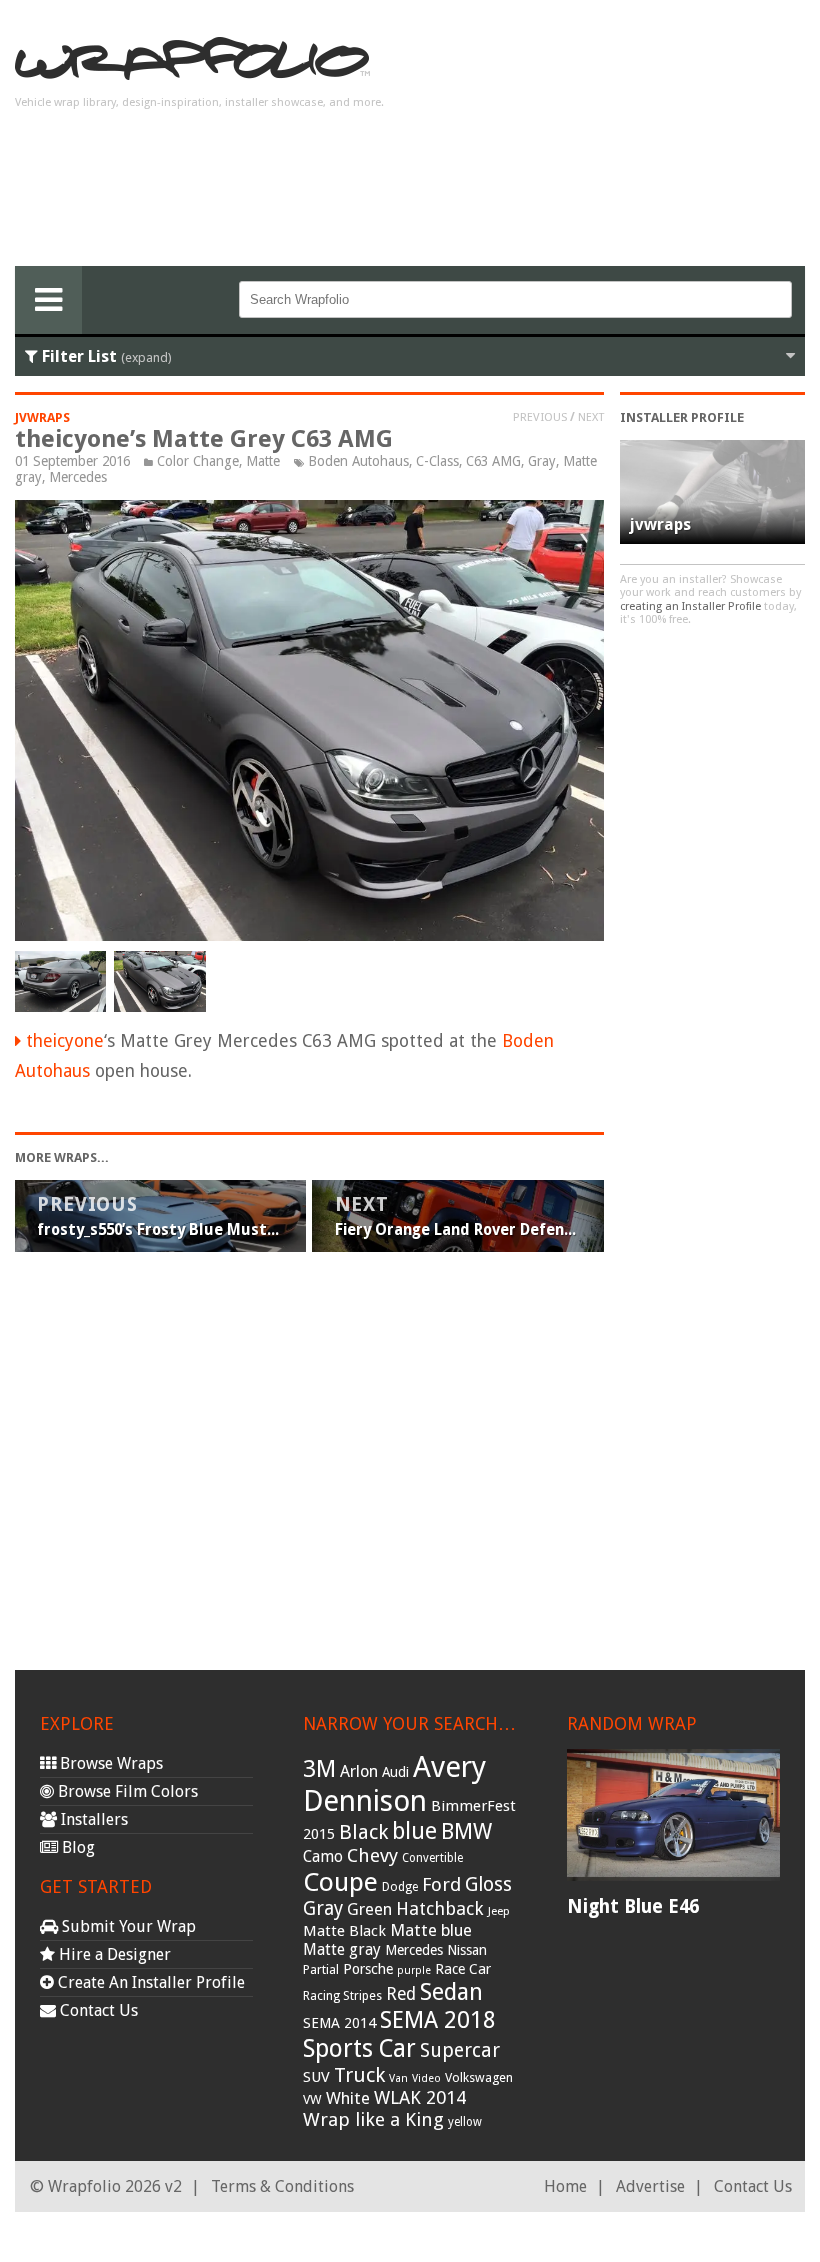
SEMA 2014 (339, 2023)
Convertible (432, 1858)
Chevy (372, 1855)
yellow (465, 2122)
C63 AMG (493, 461)
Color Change (198, 461)
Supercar (460, 2050)
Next (591, 417)
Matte (263, 461)
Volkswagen (479, 2077)
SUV (316, 2077)
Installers (92, 1819)
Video (426, 2078)
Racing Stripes (342, 1996)
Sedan (451, 1992)
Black (363, 1832)
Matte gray (342, 1949)
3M (319, 1769)
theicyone (65, 1041)
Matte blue (431, 1930)
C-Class (437, 461)
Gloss (488, 1884)
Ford (441, 1884)
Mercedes (78, 477)
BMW (466, 1831)
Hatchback (440, 1908)
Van (398, 2078)
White (348, 2098)
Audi (395, 1772)
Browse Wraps (109, 1763)
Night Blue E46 (633, 1906)
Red (401, 1994)
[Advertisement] (645, 141)
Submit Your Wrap (127, 1926)
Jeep (499, 1911)
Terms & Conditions (282, 2186)
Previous (540, 417)
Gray (542, 461)
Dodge (400, 1887)
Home (565, 2186)
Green (369, 1909)
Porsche (368, 1969)
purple (414, 1970)
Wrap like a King (373, 2119)
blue (414, 1831)
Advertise (650, 2186)
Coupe (340, 1882)
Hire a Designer (113, 1954)
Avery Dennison (394, 1784)
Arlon (359, 1771)
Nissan (467, 1950)
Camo (323, 1857)
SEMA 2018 (438, 2020)
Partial (321, 1969)
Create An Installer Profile (149, 1982)
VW (312, 2099)
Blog (76, 1847)
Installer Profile (682, 417)
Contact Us (97, 2010)
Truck (359, 2075)
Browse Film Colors (126, 1791)
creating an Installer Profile (690, 606)
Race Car (463, 1969)
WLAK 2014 (420, 2097)
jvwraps (42, 417)
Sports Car (359, 2048)
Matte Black (344, 1931)
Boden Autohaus (358, 461)
